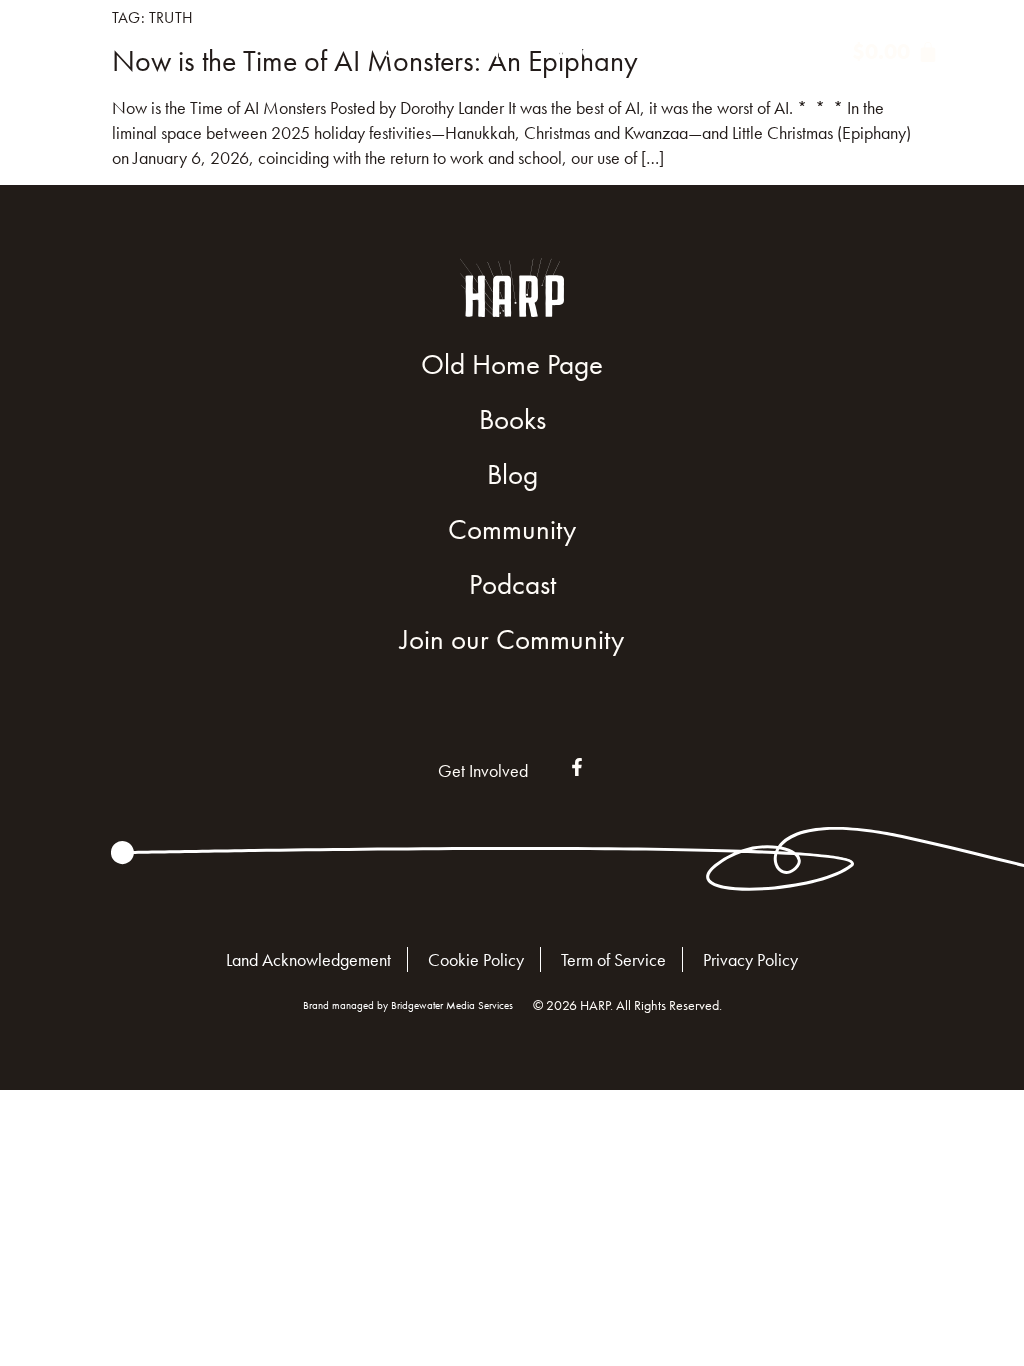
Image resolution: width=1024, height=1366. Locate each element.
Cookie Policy (476, 959)
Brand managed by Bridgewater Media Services (408, 1005)
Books (398, 52)
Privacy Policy (750, 959)
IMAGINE (477, 52)
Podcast (512, 584)
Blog (576, 52)
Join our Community (512, 639)
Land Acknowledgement (308, 959)
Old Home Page (512, 364)
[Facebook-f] (577, 767)
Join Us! (781, 52)
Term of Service (613, 959)
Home (303, 52)
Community (662, 52)
